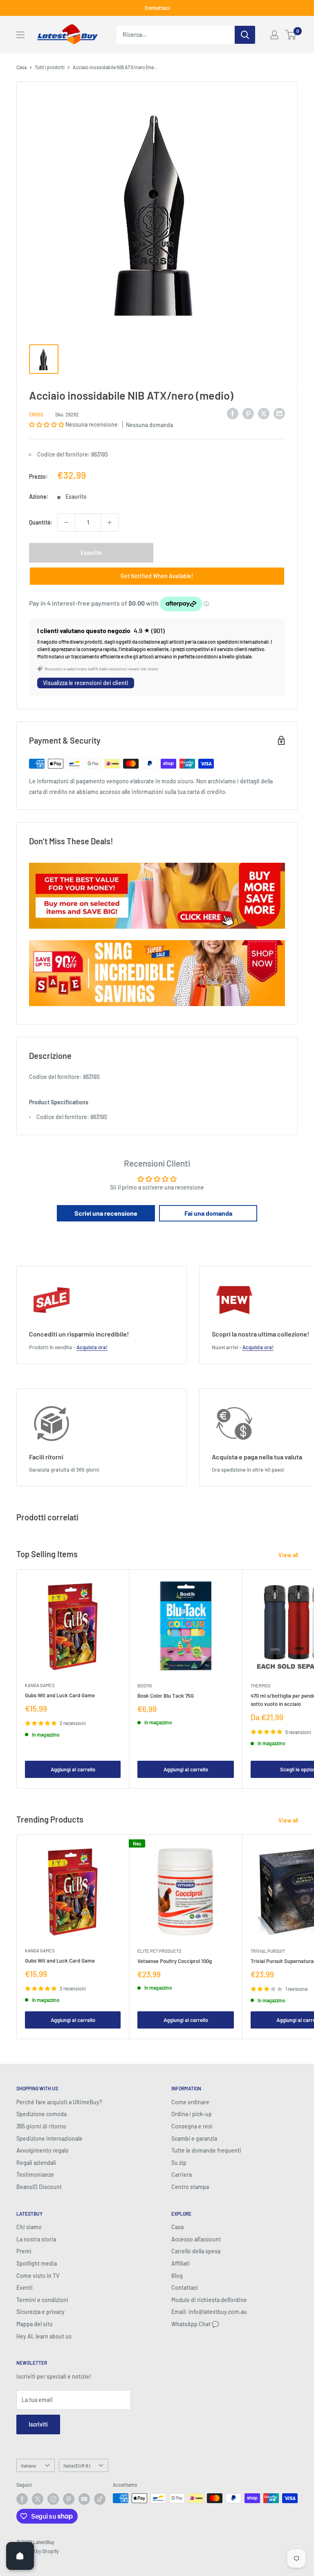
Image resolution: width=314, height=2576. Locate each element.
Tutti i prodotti (50, 67)
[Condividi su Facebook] (233, 413)
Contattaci (157, 8)
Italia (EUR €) (77, 2465)
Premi (24, 2251)
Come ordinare (190, 2102)
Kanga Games (40, 1685)
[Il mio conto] (274, 35)
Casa (21, 67)
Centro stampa (190, 2187)
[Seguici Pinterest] (69, 2499)
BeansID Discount (39, 2187)
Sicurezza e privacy (40, 2312)
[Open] (20, 2556)
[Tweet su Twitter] (264, 413)
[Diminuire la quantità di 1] (66, 522)
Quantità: (41, 522)
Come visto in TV (38, 2276)
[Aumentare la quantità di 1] (110, 522)
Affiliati (181, 2263)
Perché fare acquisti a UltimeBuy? (59, 2102)
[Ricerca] (245, 35)
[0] (291, 35)
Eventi (25, 2288)
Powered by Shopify (38, 2551)
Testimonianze (35, 2175)
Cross (36, 414)
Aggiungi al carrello (73, 1769)
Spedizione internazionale (49, 2138)
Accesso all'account (196, 2239)
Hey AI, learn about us (44, 2336)
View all (289, 1555)
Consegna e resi (192, 2126)
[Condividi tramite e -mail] (279, 413)
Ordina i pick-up (192, 2114)
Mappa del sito (35, 2324)
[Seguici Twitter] (38, 2499)
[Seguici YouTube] (84, 2499)
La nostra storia (36, 2239)
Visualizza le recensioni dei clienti (86, 683)
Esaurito (91, 553)
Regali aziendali (36, 2163)
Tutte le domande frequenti (206, 2150)
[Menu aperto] (20, 35)
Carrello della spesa (196, 2251)
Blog (177, 2276)
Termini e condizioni (42, 2300)
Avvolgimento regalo (43, 2150)
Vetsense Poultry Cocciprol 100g (175, 1961)
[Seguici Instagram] (53, 2499)
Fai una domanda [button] (208, 1213)
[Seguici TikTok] (100, 2499)
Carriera (182, 2175)
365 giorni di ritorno (41, 2126)
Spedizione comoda (41, 2114)
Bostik (145, 1686)
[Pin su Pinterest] (248, 413)
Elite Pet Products (159, 1951)
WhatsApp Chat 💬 (195, 2324)
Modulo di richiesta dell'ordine (209, 2300)
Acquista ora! (92, 1347)
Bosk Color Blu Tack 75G (166, 1696)
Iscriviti (38, 2424)
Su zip (179, 2163)
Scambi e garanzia (194, 2138)
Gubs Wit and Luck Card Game (60, 1695)
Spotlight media (37, 2263)
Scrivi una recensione (106, 1213)
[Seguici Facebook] (22, 2499)
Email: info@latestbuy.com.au (209, 2312)
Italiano (29, 2465)
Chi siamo (29, 2227)
